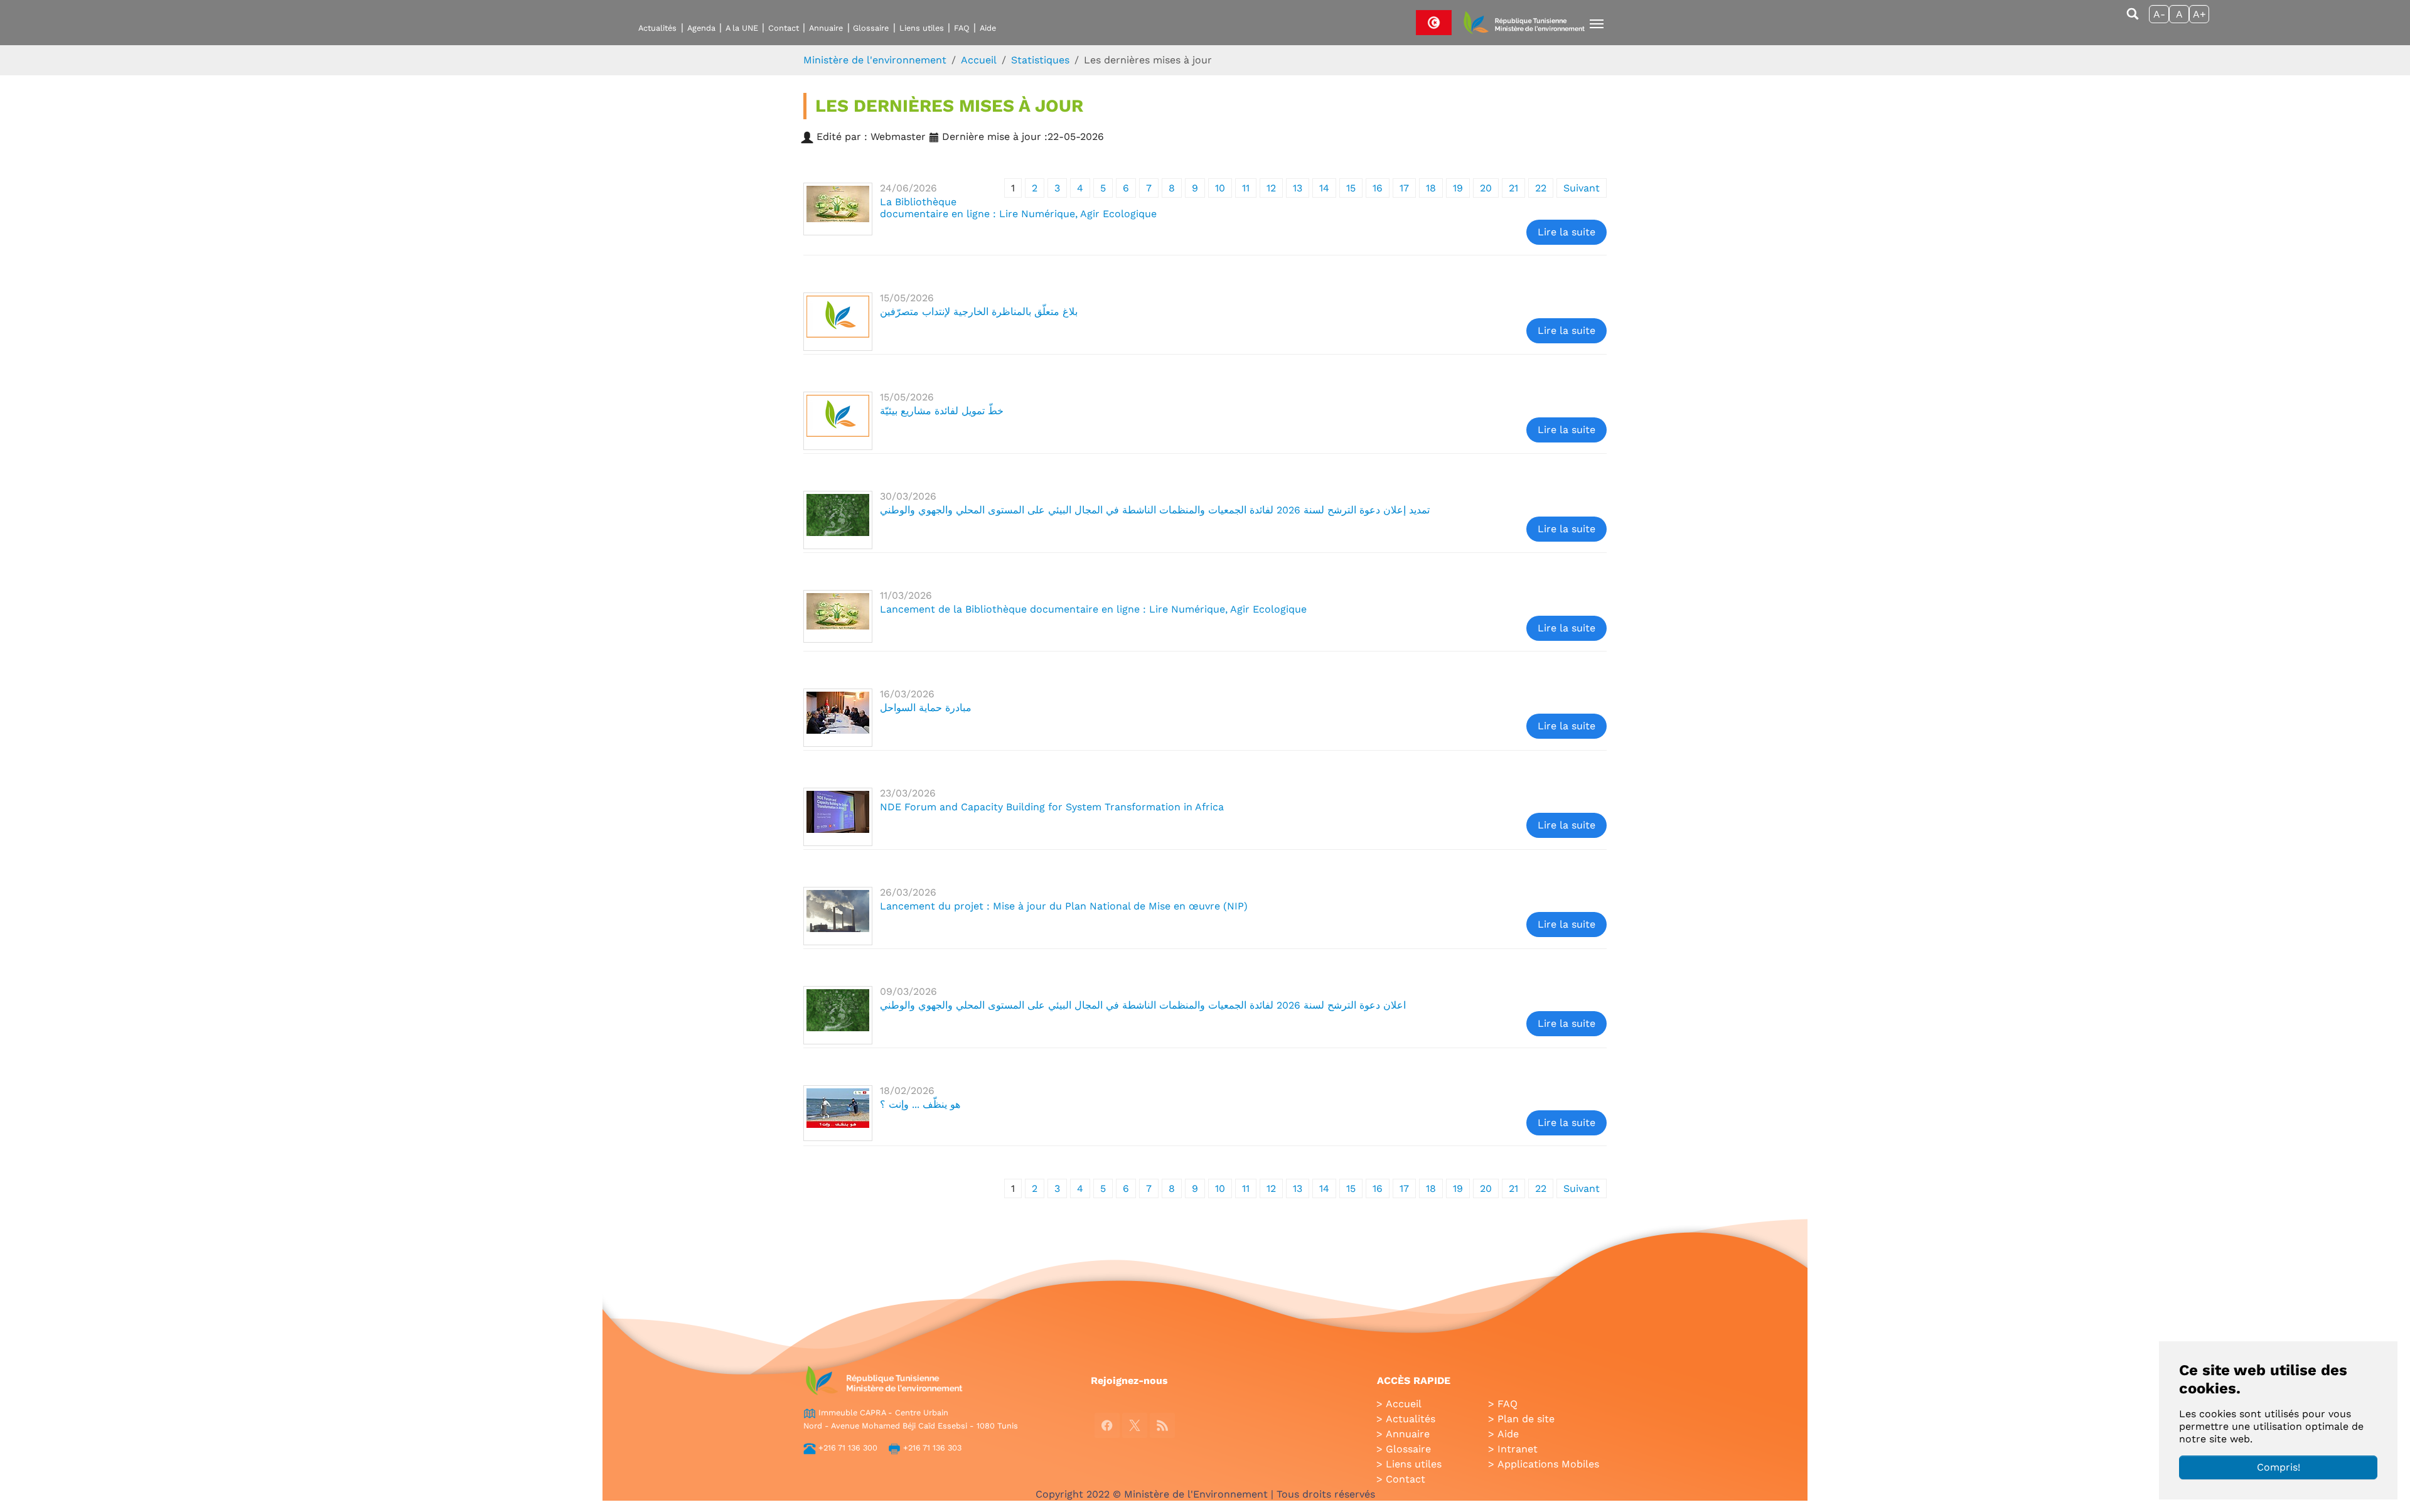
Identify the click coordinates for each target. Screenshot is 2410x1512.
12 (1271, 188)
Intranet (1518, 1449)
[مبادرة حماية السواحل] (838, 718)
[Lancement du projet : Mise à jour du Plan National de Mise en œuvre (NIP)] (838, 916)
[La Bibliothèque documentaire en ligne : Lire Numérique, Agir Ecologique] (838, 209)
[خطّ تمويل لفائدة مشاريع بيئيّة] (838, 421)
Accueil (1404, 1404)
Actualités (657, 28)
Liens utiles (922, 28)
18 (1431, 188)
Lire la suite (1566, 232)
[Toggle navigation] (1597, 24)
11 (1246, 188)
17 (1404, 188)
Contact (784, 28)
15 (1351, 188)
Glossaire (871, 28)
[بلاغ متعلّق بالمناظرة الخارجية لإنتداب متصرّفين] (838, 322)
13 (1298, 188)
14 (1324, 188)
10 (1220, 188)
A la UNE (742, 28)
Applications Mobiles (1548, 1464)
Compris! (2279, 1467)
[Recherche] (2133, 20)
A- (2159, 14)
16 (1378, 188)
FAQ (962, 28)
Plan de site (1526, 1419)
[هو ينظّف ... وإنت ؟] (838, 1113)
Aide (988, 28)
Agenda (701, 28)
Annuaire (826, 28)
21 (1513, 188)
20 (1486, 188)
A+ (2199, 14)
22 (1541, 188)
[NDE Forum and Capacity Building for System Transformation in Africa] (838, 817)
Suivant (1582, 188)
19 (1458, 188)
